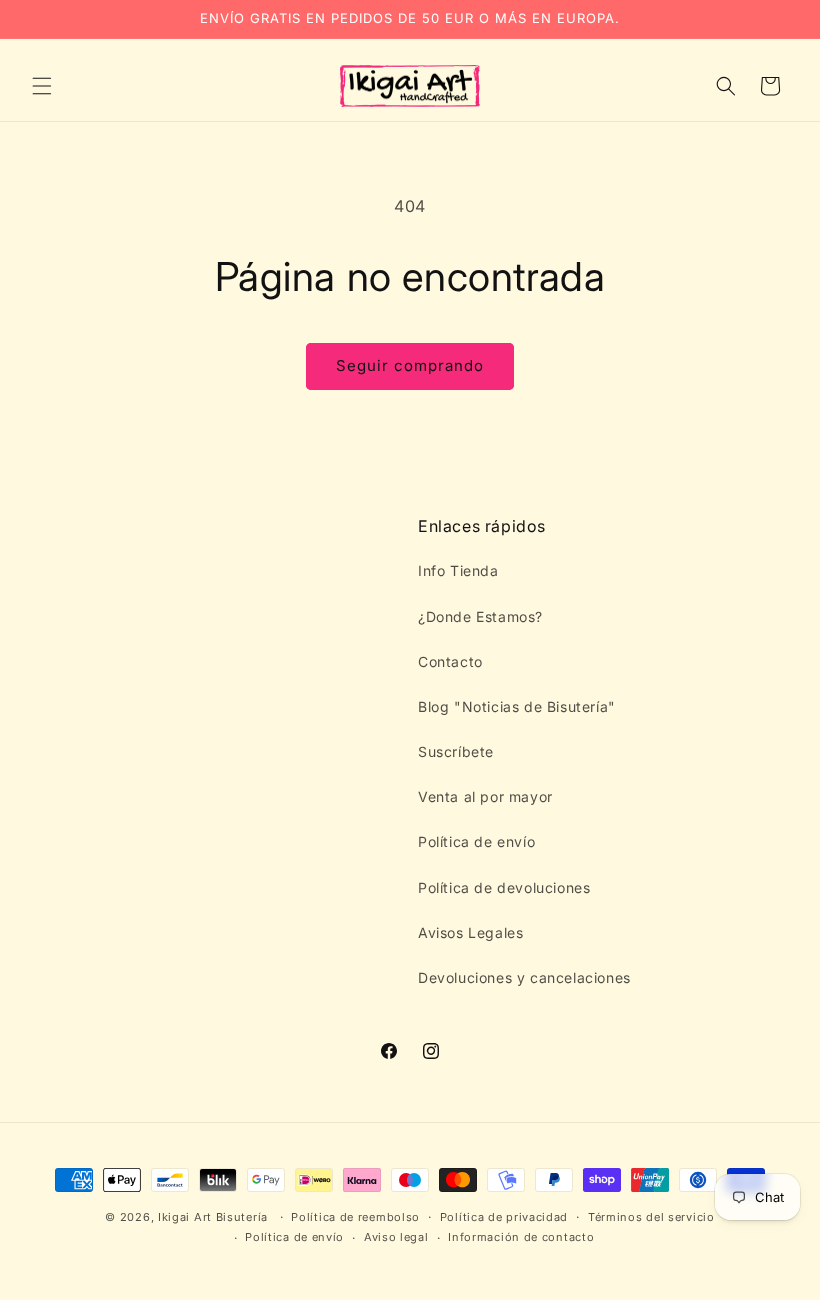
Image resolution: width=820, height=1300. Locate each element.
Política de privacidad (504, 1217)
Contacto (450, 661)
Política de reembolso (355, 1217)
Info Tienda (458, 570)
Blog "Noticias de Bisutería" (517, 706)
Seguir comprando (410, 365)
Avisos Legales (470, 932)
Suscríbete (456, 751)
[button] (42, 86)
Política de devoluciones (504, 887)
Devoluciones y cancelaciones (524, 977)
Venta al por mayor (485, 796)
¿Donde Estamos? (480, 616)
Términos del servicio (651, 1217)
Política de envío (476, 841)
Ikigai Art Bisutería (213, 1217)
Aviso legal (396, 1237)
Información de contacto (521, 1237)
